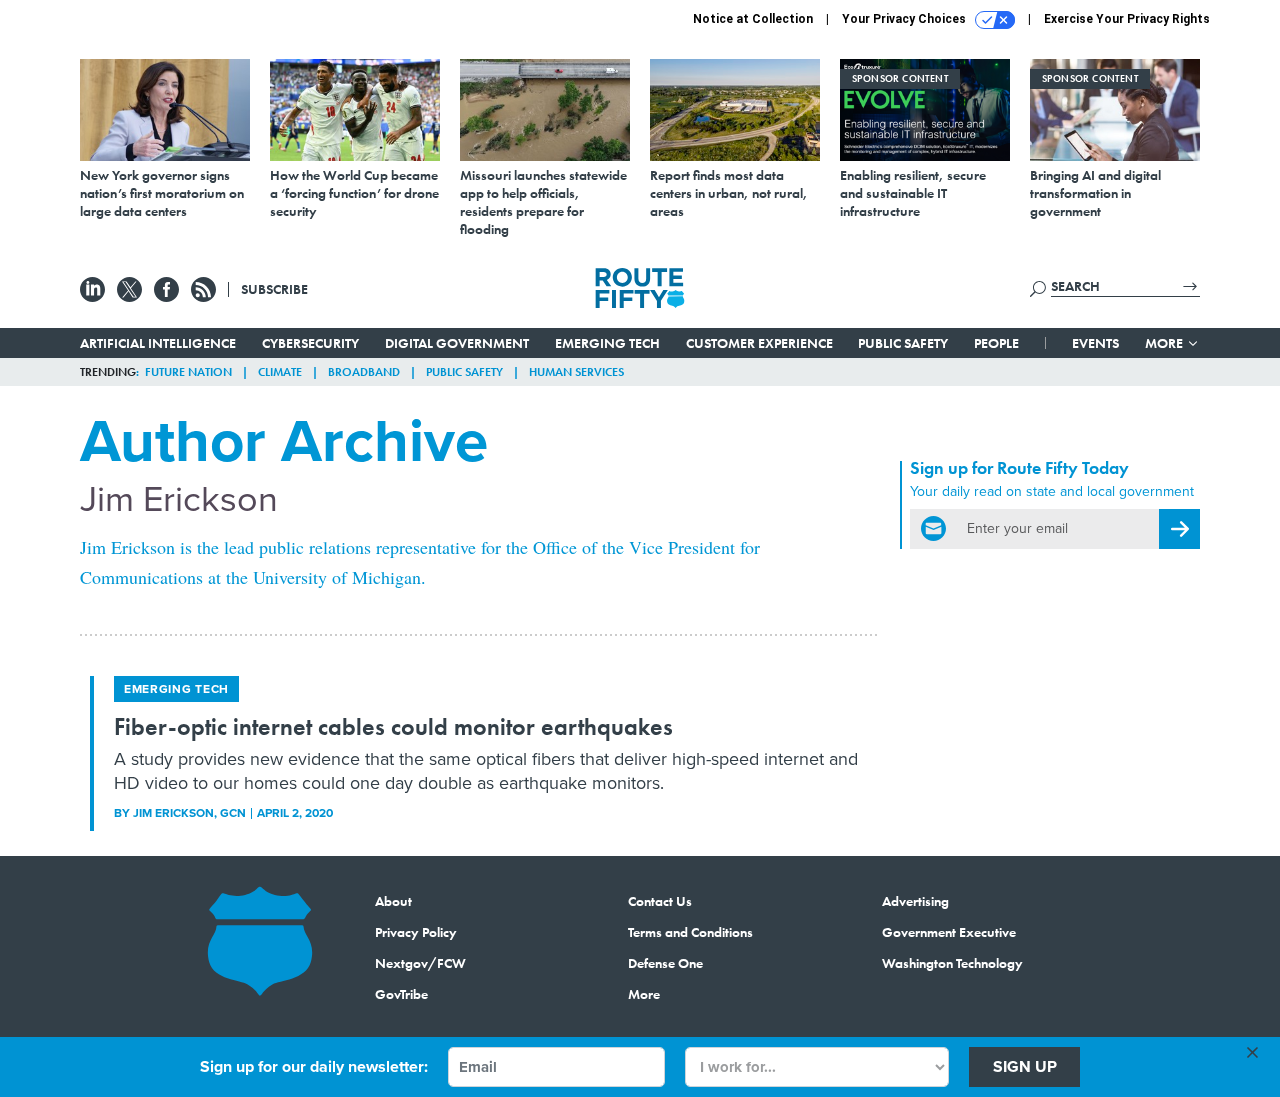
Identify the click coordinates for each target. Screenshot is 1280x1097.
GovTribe (401, 994)
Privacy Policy (416, 932)
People (996, 343)
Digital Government (457, 343)
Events (1095, 343)
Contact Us (660, 901)
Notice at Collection (753, 19)
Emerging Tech (607, 343)
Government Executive (949, 932)
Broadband (364, 372)
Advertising (915, 901)
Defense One (665, 963)
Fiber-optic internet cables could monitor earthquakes (393, 726)
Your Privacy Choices (905, 19)
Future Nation (188, 372)
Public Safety (903, 343)
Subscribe (274, 289)
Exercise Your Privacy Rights (1127, 19)
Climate (280, 372)
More (1165, 343)
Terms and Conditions (690, 932)
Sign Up (1025, 1066)
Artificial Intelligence (158, 343)
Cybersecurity (310, 343)
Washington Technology (952, 963)
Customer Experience (759, 343)
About (393, 901)
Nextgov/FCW (420, 963)
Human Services (576, 372)
